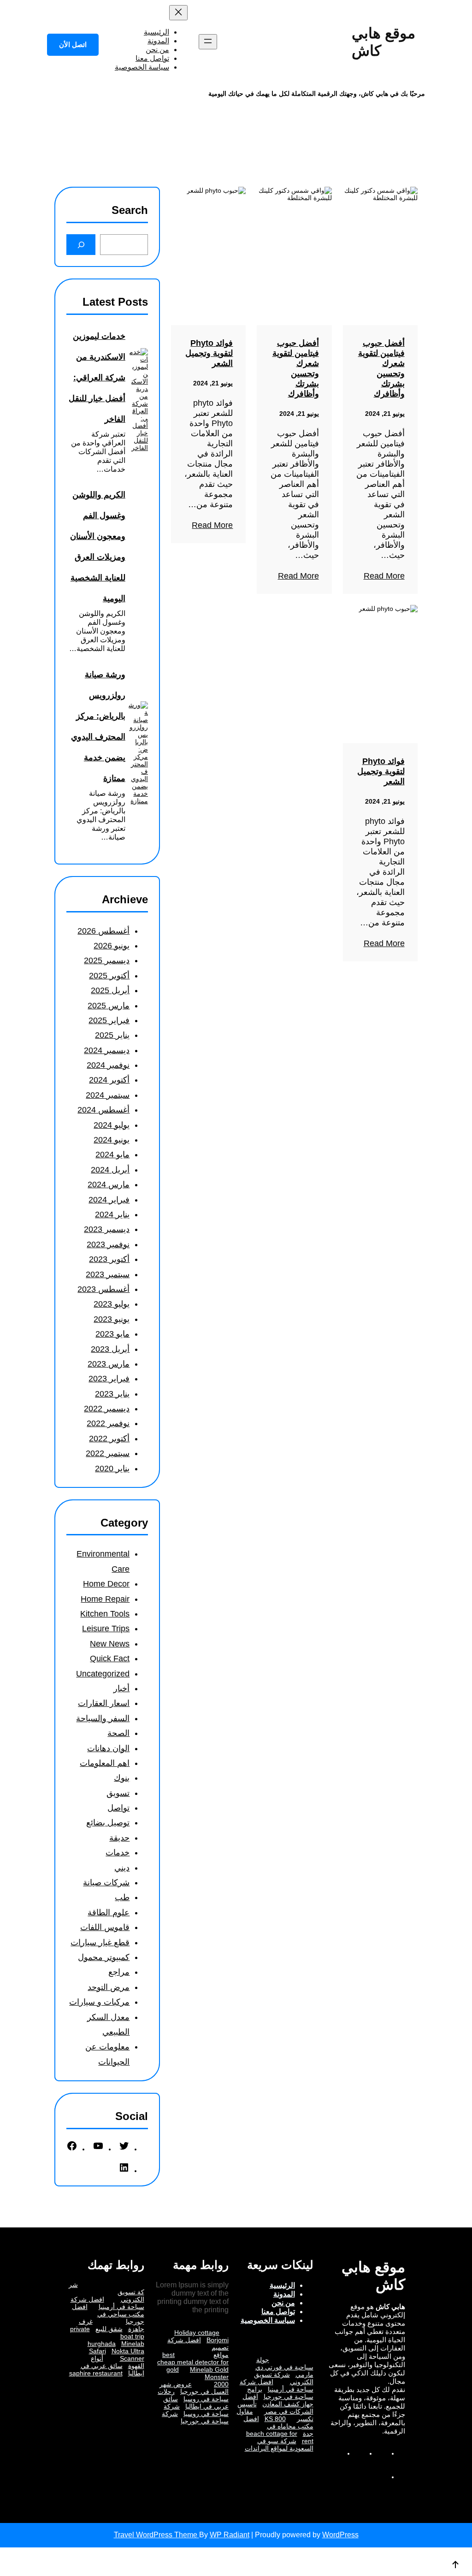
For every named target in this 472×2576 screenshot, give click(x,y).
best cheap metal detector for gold (193, 2362)
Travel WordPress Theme (156, 2535)
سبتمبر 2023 (108, 1274)
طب (122, 1897)
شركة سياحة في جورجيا (195, 2417)
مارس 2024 (109, 1184)
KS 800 (275, 2419)
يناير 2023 (112, 1394)
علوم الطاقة (109, 1913)
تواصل (118, 1808)
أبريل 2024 (110, 1170)
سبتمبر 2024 (108, 1095)
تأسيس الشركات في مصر (275, 2408)
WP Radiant (230, 2535)
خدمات (118, 1853)
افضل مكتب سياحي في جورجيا (108, 2314)
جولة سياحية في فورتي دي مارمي (284, 2367)
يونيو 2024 (112, 1140)
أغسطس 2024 (103, 1110)
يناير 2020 (112, 1469)
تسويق (118, 1793)
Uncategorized (103, 1674)
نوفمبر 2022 (108, 1423)
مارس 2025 (109, 1006)
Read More (384, 576)
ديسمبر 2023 (107, 1229)
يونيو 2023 (112, 1319)
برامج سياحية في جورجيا (280, 2393)
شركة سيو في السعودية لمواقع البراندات (279, 2445)
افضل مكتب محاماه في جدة (278, 2426)
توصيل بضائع (108, 1823)
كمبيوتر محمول (104, 1957)
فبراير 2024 (109, 1200)
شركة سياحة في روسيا (196, 2410)
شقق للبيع (109, 2329)
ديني (122, 1868)
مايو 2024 (112, 1155)
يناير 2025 (112, 1035)
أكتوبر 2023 (109, 1259)
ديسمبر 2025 (107, 960)
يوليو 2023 (112, 1304)
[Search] (81, 245)
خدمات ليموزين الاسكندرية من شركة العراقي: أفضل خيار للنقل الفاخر (97, 378)
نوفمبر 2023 (108, 1244)
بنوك (122, 1778)
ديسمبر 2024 (107, 1050)
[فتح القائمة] (208, 42)
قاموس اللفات (105, 1927)
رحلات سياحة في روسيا (193, 2395)
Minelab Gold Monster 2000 (209, 2377)
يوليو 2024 (112, 1125)
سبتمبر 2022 (108, 1453)
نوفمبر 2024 (108, 1065)
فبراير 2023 (109, 1379)
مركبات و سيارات (99, 2002)
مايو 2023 (112, 1334)
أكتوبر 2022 (109, 1439)
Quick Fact (110, 1658)
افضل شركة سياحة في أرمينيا (277, 2386)
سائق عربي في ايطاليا (196, 2403)
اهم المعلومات (105, 1763)
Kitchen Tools (105, 1614)
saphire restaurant (96, 2373)
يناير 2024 (112, 1214)
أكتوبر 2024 (109, 1080)
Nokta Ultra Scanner (128, 2355)
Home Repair (105, 1599)
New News (110, 1644)
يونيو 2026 (112, 946)
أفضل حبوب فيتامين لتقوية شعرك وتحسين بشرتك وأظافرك (381, 368)
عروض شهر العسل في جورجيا (194, 2388)
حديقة (119, 1838)
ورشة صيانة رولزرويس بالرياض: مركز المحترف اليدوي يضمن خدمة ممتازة (98, 726)
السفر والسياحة (103, 1718)
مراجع (119, 1972)
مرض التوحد (109, 1987)
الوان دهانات (108, 1748)
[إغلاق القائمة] (178, 13)
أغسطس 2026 (103, 931)
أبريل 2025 (110, 990)
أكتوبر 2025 (109, 976)
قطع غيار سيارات (100, 1942)
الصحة (118, 1733)
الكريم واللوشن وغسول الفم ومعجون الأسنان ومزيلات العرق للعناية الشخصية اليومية (97, 547)
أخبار (121, 1688)
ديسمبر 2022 (107, 1409)
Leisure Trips (106, 1629)
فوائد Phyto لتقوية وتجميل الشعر (209, 353)
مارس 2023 (109, 1364)
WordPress (340, 2535)
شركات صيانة (106, 1883)
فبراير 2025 (109, 1020)
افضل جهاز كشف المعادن (278, 2400)
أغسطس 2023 (103, 1289)
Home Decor (106, 1584)
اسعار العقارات (104, 1703)
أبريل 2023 (110, 1349)
